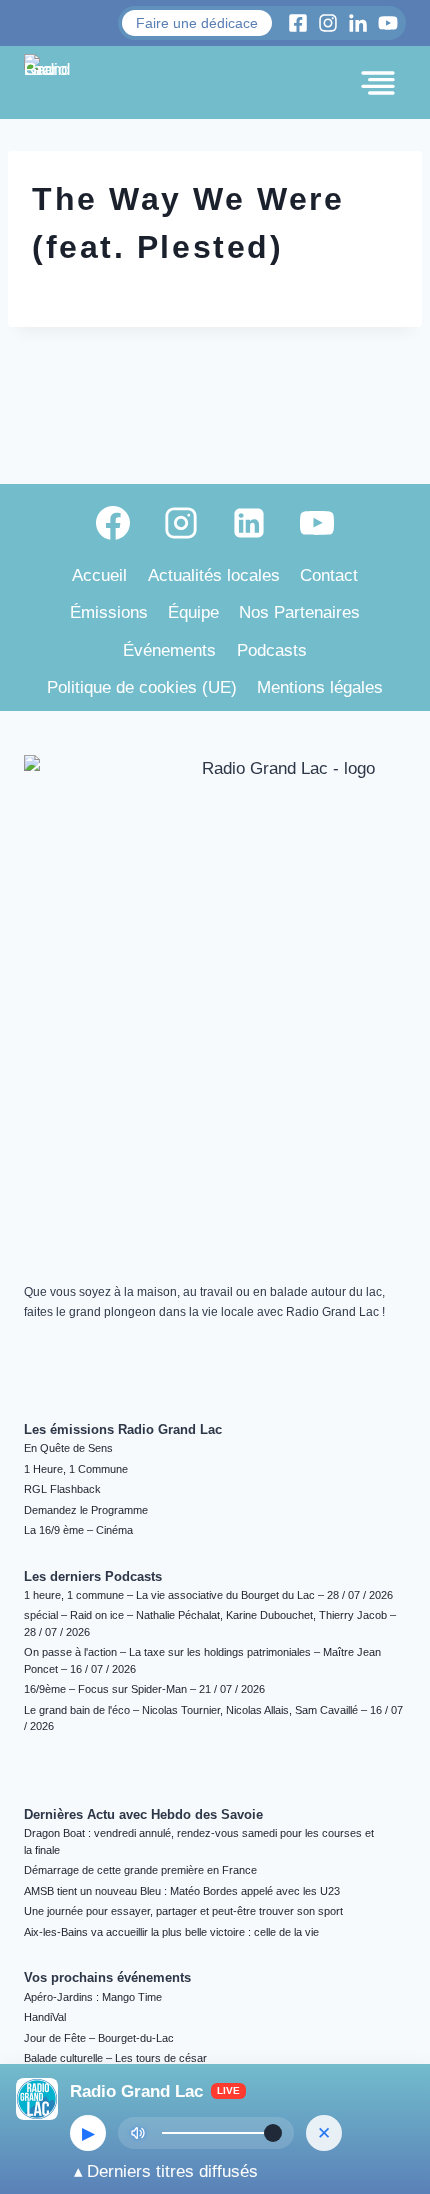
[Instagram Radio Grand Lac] (328, 23)
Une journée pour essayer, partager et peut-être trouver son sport (183, 1911)
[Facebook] (113, 523)
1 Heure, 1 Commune (76, 1469)
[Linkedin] (249, 523)
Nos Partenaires (299, 612)
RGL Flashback (62, 1489)
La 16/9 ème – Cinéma (78, 1530)
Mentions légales (320, 687)
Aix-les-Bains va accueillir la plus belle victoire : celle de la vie (171, 1932)
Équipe (193, 612)
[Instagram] (181, 523)
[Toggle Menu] (378, 83)
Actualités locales (214, 575)
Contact (329, 575)
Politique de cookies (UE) (142, 687)
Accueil (99, 575)
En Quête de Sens (68, 1448)
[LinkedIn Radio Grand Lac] (358, 23)
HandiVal (45, 2017)
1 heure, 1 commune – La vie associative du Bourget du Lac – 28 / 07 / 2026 (208, 1595)
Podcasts (272, 650)
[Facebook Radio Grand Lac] (298, 23)
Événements (169, 650)
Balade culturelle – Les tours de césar (115, 2058)
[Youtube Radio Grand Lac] (388, 23)
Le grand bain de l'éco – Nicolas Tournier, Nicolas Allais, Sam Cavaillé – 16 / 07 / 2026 (213, 1718)
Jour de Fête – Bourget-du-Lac (99, 2038)
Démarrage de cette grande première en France (140, 1870)
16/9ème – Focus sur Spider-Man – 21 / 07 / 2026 (144, 1689)
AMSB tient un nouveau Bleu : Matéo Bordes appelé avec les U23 (182, 1891)
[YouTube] (317, 523)
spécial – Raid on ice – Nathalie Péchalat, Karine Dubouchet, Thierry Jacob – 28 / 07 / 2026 (210, 1623)
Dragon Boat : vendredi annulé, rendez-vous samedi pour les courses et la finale (199, 1841)
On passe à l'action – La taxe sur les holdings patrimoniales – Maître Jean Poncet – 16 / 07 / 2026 (202, 1660)
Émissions (109, 612)
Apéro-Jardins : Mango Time (93, 1997)
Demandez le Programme (86, 1510)
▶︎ (88, 2133)
